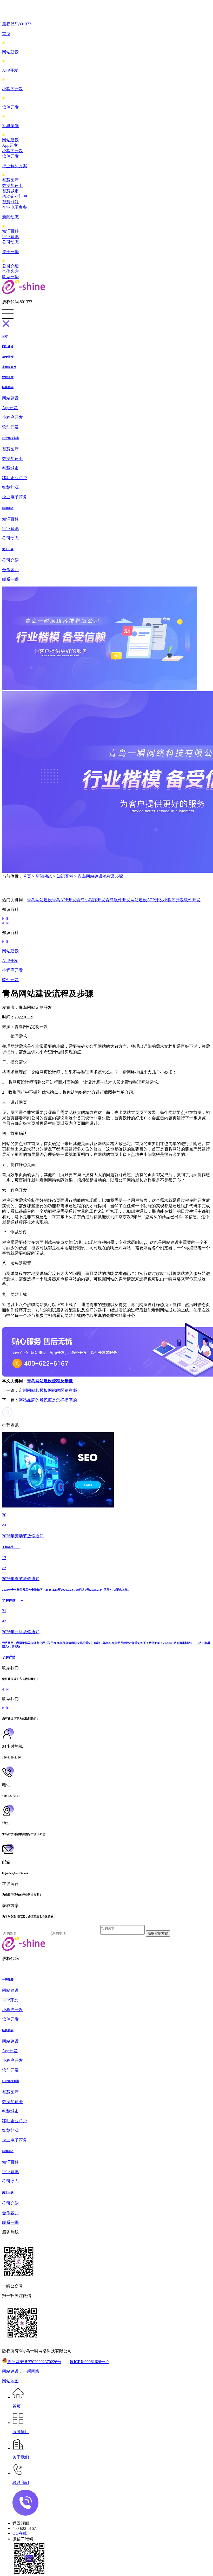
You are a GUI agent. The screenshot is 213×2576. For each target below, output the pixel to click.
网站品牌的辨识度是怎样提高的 (48, 1400)
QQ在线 (20, 2533)
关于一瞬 (10, 252)
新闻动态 (10, 217)
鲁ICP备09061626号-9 (89, 2362)
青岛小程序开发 (91, 900)
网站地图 (10, 2381)
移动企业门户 (15, 196)
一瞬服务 (8, 1979)
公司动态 (10, 242)
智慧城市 (10, 191)
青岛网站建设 (39, 900)
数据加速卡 (12, 186)
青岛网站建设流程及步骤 (101, 876)
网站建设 (10, 52)
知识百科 (10, 231)
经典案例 (10, 126)
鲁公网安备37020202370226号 (34, 2362)
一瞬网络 (31, 2371)
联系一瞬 (10, 277)
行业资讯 (10, 237)
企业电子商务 (15, 207)
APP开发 (10, 70)
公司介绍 (10, 266)
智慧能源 (10, 202)
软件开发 (10, 107)
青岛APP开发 (64, 900)
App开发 (10, 145)
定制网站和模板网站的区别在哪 (48, 1390)
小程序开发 (12, 89)
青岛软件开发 (118, 900)
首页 (6, 34)
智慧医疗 (10, 180)
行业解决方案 (15, 166)
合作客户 (10, 271)
